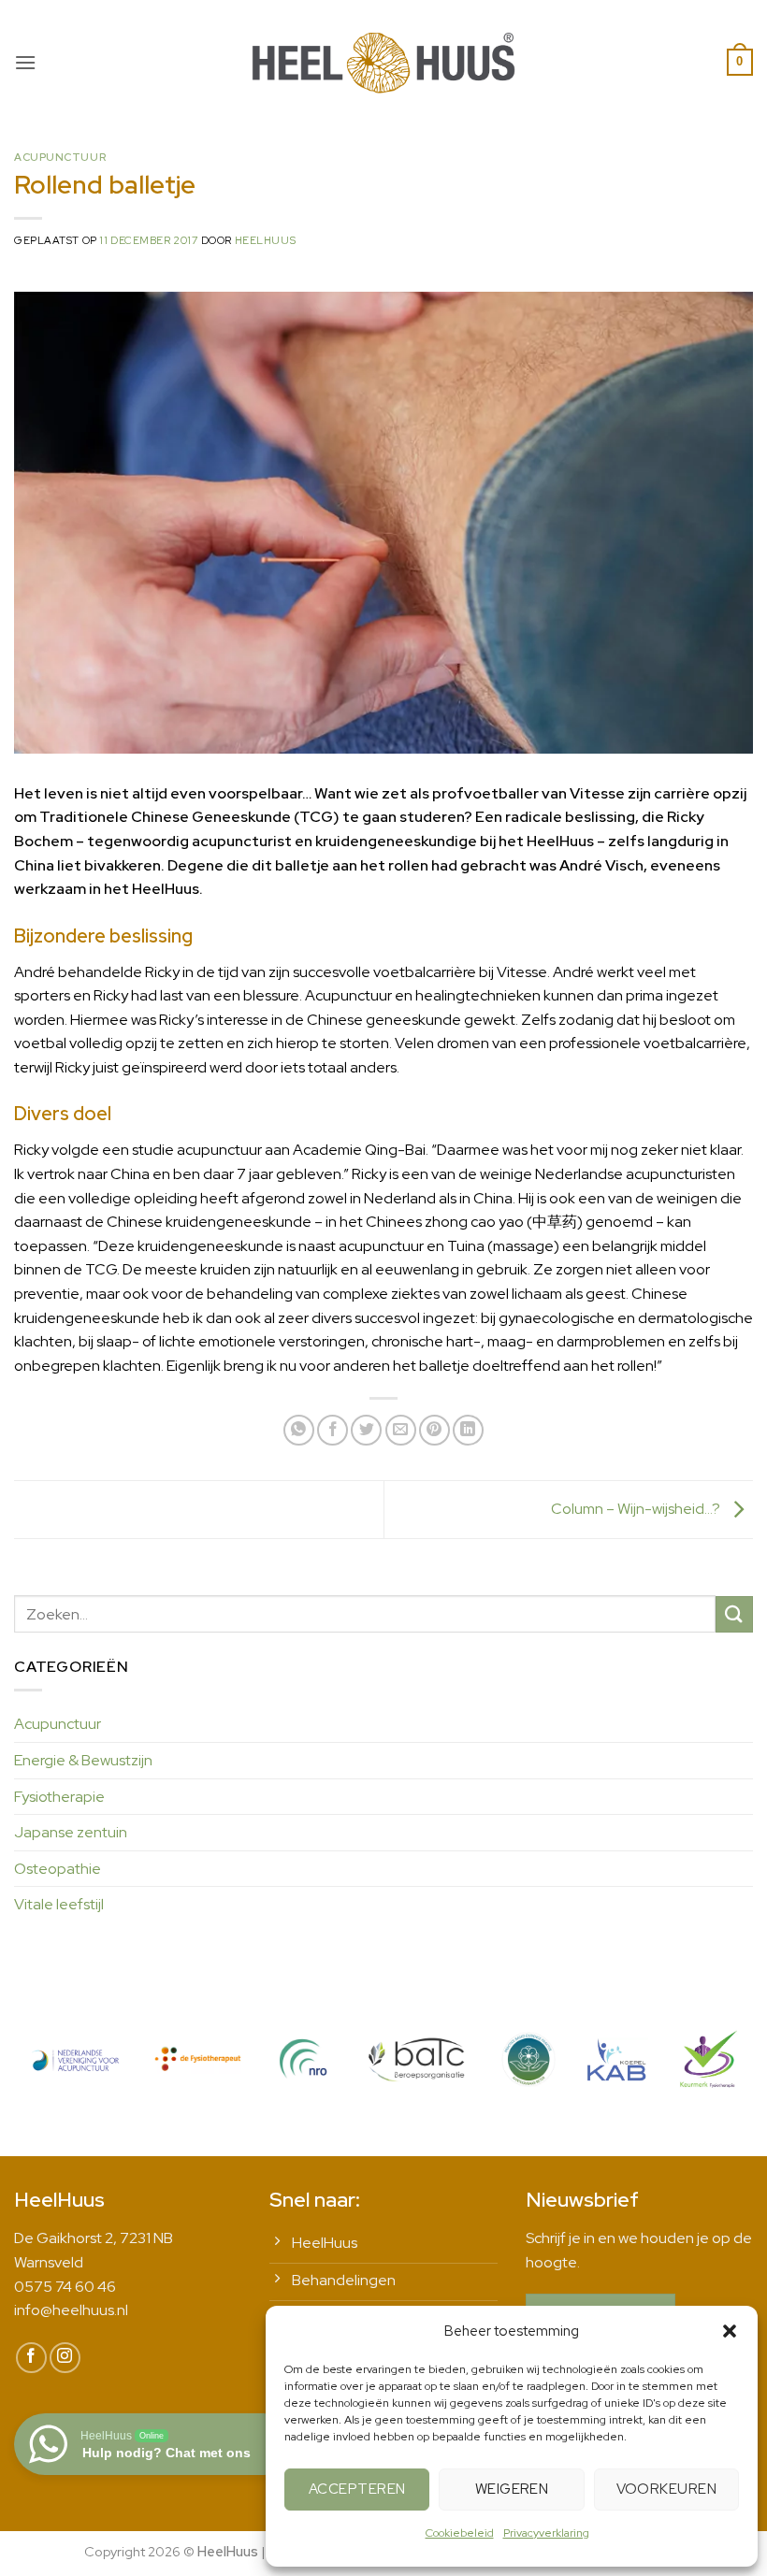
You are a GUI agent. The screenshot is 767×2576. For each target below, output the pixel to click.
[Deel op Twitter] (366, 1430)
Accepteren (357, 2489)
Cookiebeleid (460, 2533)
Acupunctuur (60, 157)
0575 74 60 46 (65, 2287)
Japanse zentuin (71, 1832)
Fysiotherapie (59, 1797)
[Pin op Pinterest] (434, 1430)
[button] (730, 2331)
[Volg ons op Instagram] (65, 2358)
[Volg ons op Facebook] (31, 2358)
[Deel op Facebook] (333, 1430)
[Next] (715, 2075)
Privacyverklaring (546, 2533)
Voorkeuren (667, 2489)
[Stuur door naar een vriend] (401, 1430)
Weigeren (512, 2489)
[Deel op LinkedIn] (468, 1430)
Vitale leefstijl (59, 1904)
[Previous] (52, 2075)
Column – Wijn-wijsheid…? (637, 1509)
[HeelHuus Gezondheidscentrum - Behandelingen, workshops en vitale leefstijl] (383, 62)
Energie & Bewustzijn (83, 1760)
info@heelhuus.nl (71, 2310)
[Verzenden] (734, 1614)
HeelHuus (265, 240)
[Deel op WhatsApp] (299, 1430)
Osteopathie (58, 1869)
